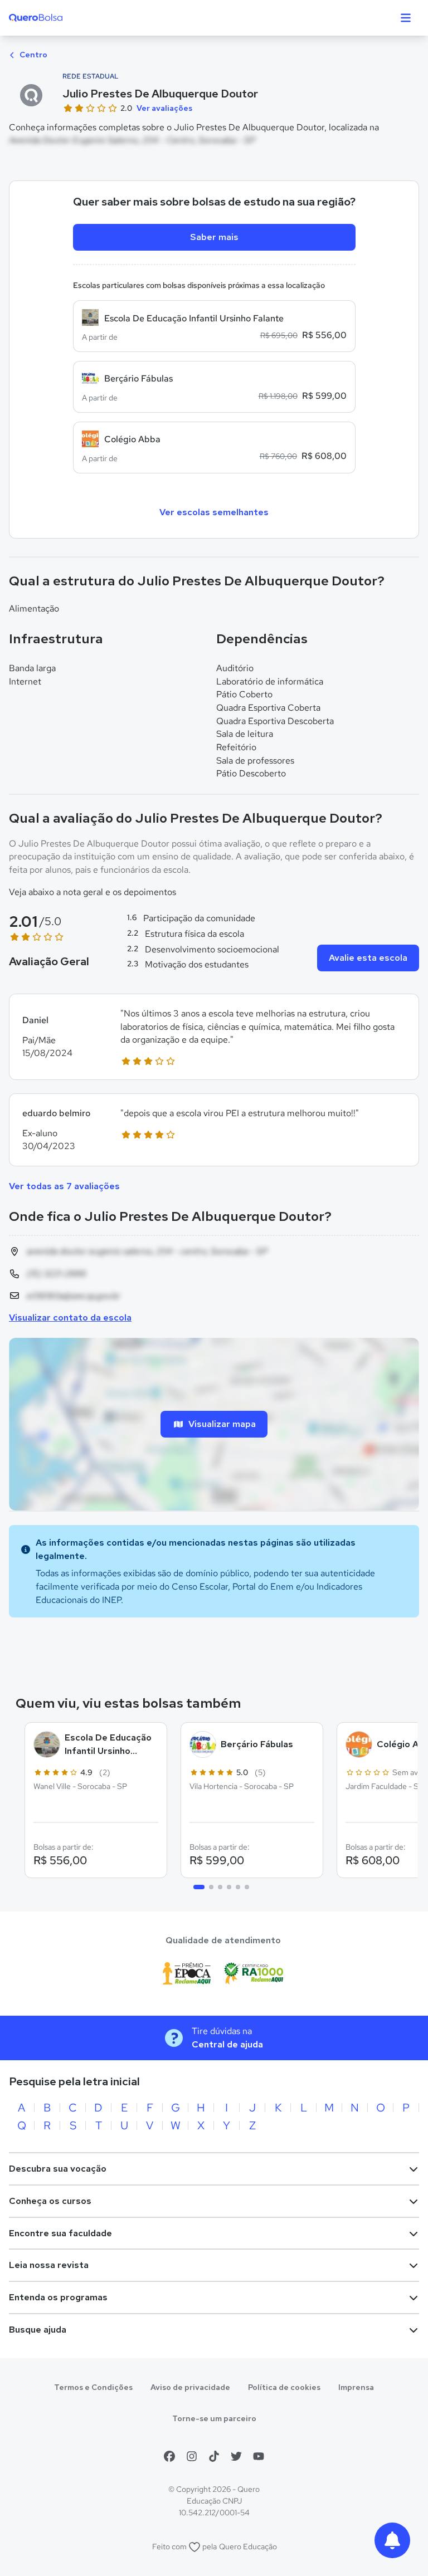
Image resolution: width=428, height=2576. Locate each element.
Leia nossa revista (49, 2265)
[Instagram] (192, 2456)
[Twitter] (236, 2456)
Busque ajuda (38, 2330)
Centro (33, 55)
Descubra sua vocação (58, 2169)
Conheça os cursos (50, 2201)
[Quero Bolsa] (58, 18)
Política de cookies (284, 2387)
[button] (214, 1037)
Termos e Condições (93, 2387)
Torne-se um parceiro (214, 2418)
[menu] (406, 18)
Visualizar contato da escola (70, 1318)
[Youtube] (259, 2456)
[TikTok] (214, 2456)
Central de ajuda (227, 2044)
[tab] (199, 1887)
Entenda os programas (58, 2297)
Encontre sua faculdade (60, 2233)
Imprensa (356, 2387)
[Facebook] (169, 2456)
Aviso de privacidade (190, 2387)
